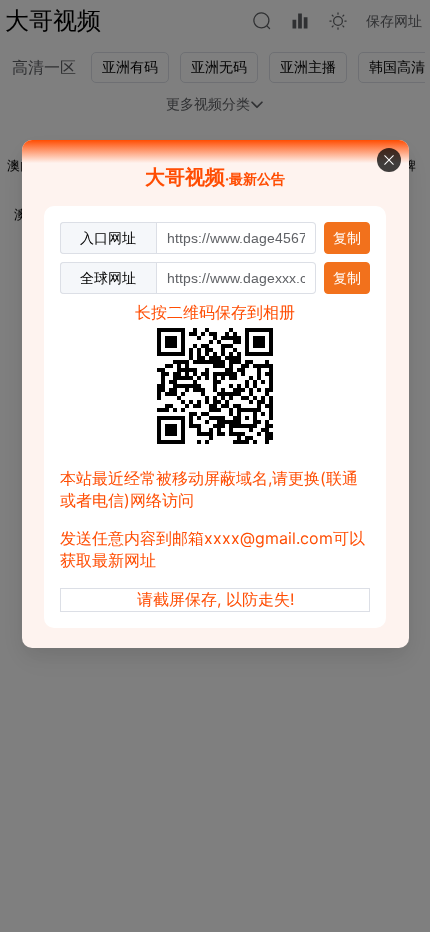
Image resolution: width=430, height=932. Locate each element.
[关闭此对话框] (389, 160)
